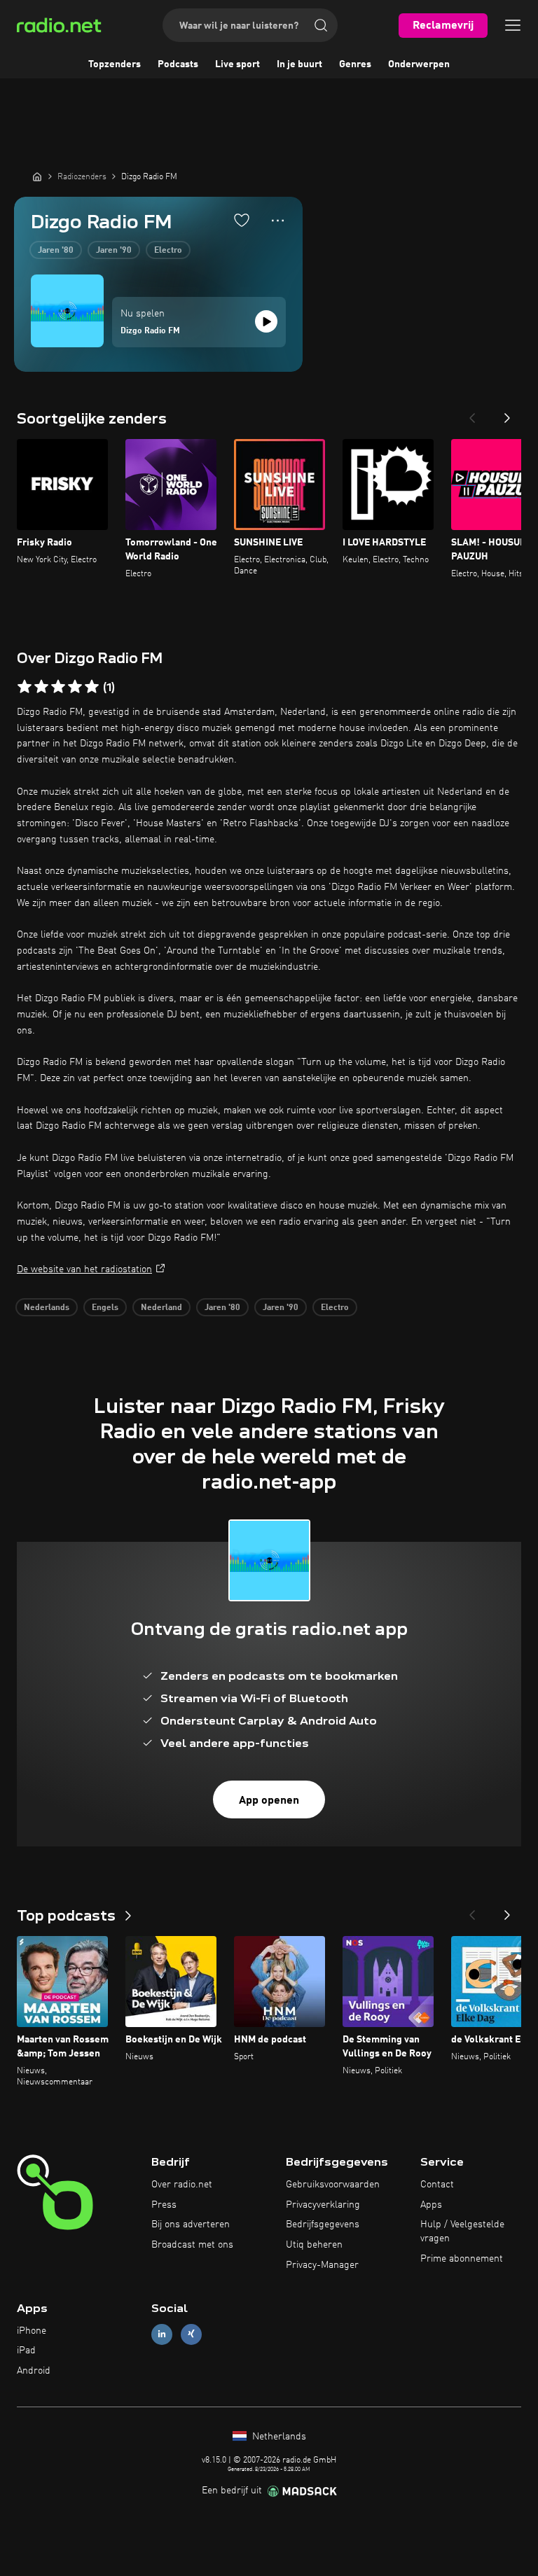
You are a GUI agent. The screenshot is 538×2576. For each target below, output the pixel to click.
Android (34, 2371)
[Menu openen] (513, 25)
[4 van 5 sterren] (75, 687)
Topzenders (115, 64)
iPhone (32, 2331)
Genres (355, 64)
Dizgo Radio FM (150, 331)
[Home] (37, 176)
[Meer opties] (278, 221)
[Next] (507, 414)
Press (164, 2205)
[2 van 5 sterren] (41, 687)
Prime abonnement (462, 2259)
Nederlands (47, 1308)
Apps (431, 2205)
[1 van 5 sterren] (25, 687)
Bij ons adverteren (191, 2225)
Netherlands (278, 2437)
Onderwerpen (419, 64)
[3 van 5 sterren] (58, 687)
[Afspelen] (266, 321)
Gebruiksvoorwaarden (333, 2185)
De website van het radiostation (84, 1269)
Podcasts (178, 64)
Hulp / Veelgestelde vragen (462, 2232)
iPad (26, 2351)
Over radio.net (182, 2185)
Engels (105, 1308)
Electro (168, 251)
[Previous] (472, 414)
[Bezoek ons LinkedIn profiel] (162, 2334)
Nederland (161, 1308)
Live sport (237, 64)
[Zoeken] (321, 25)
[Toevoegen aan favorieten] (242, 220)
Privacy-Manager (322, 2265)
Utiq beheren (314, 2245)
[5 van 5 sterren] (92, 687)
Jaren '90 (114, 251)
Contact (437, 2185)
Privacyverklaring (323, 2205)
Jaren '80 (56, 251)
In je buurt (299, 64)
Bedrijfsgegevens (323, 2225)
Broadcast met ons (192, 2245)
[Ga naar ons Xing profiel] (191, 2334)
